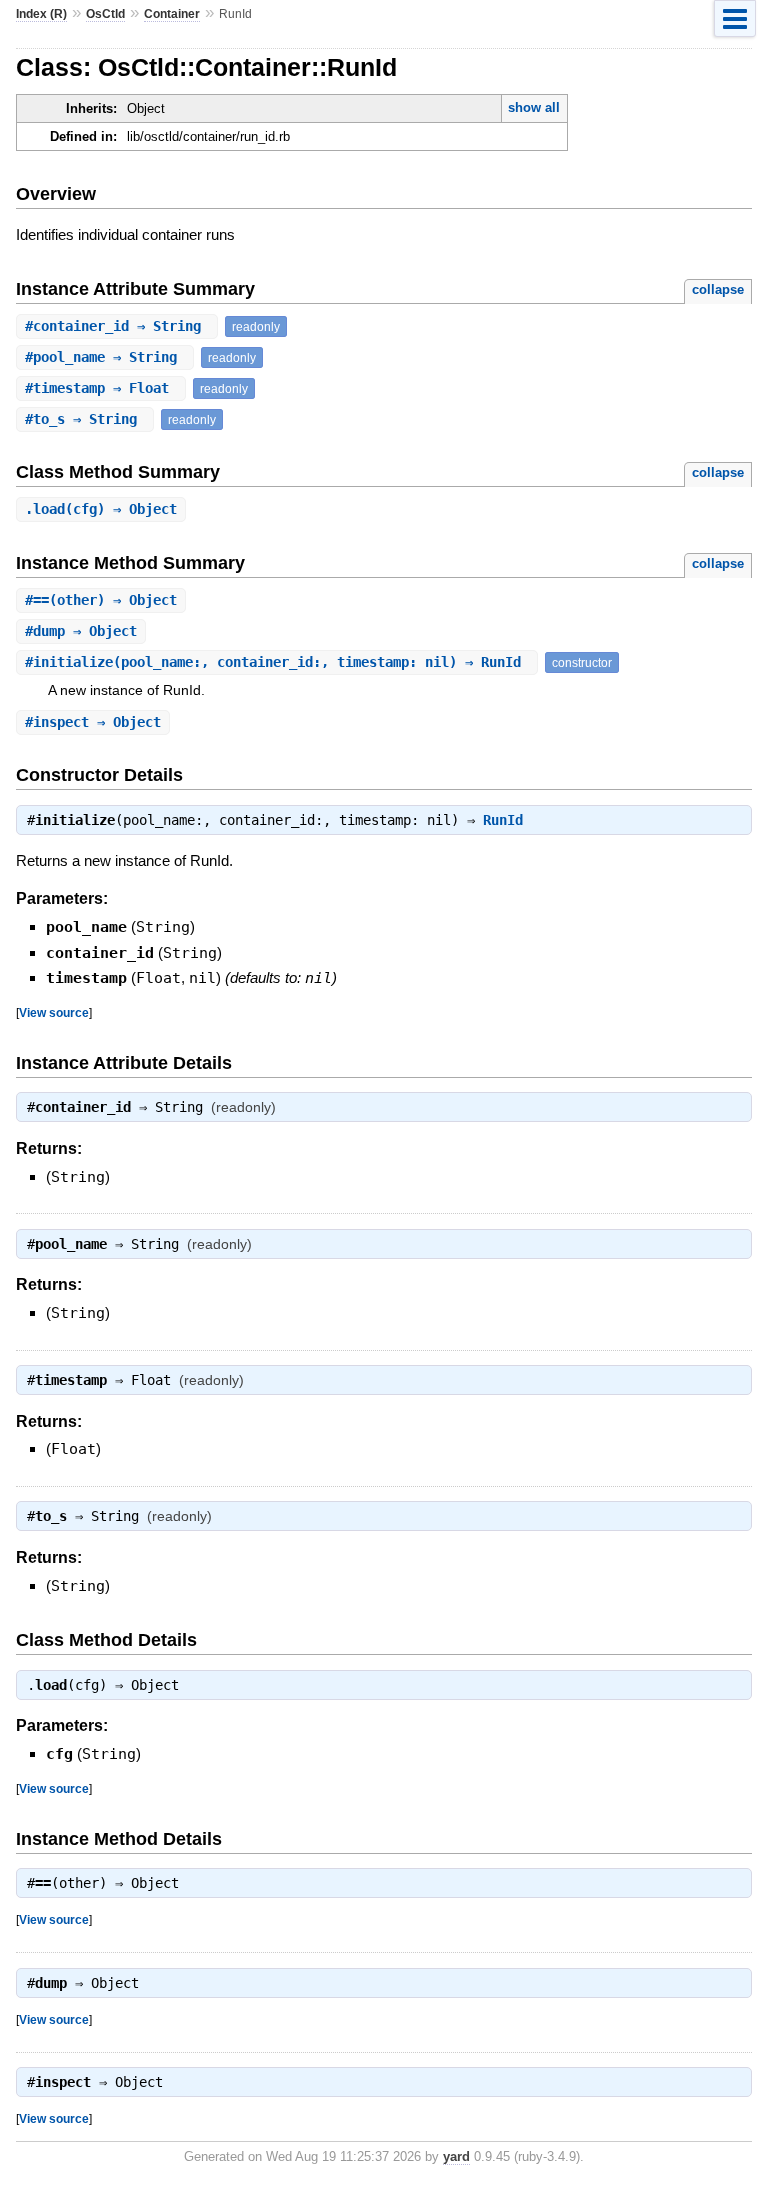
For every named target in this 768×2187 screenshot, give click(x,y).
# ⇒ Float (101, 388)
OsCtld (105, 14)
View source (54, 1012)
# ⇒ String (117, 326)
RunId (503, 820)
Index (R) (41, 14)
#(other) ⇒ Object (101, 600)
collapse (718, 289)
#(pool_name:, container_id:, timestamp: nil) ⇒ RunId (277, 662)
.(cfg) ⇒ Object (101, 509)
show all (534, 107)
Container (172, 14)
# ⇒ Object (81, 631)
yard (456, 2156)
